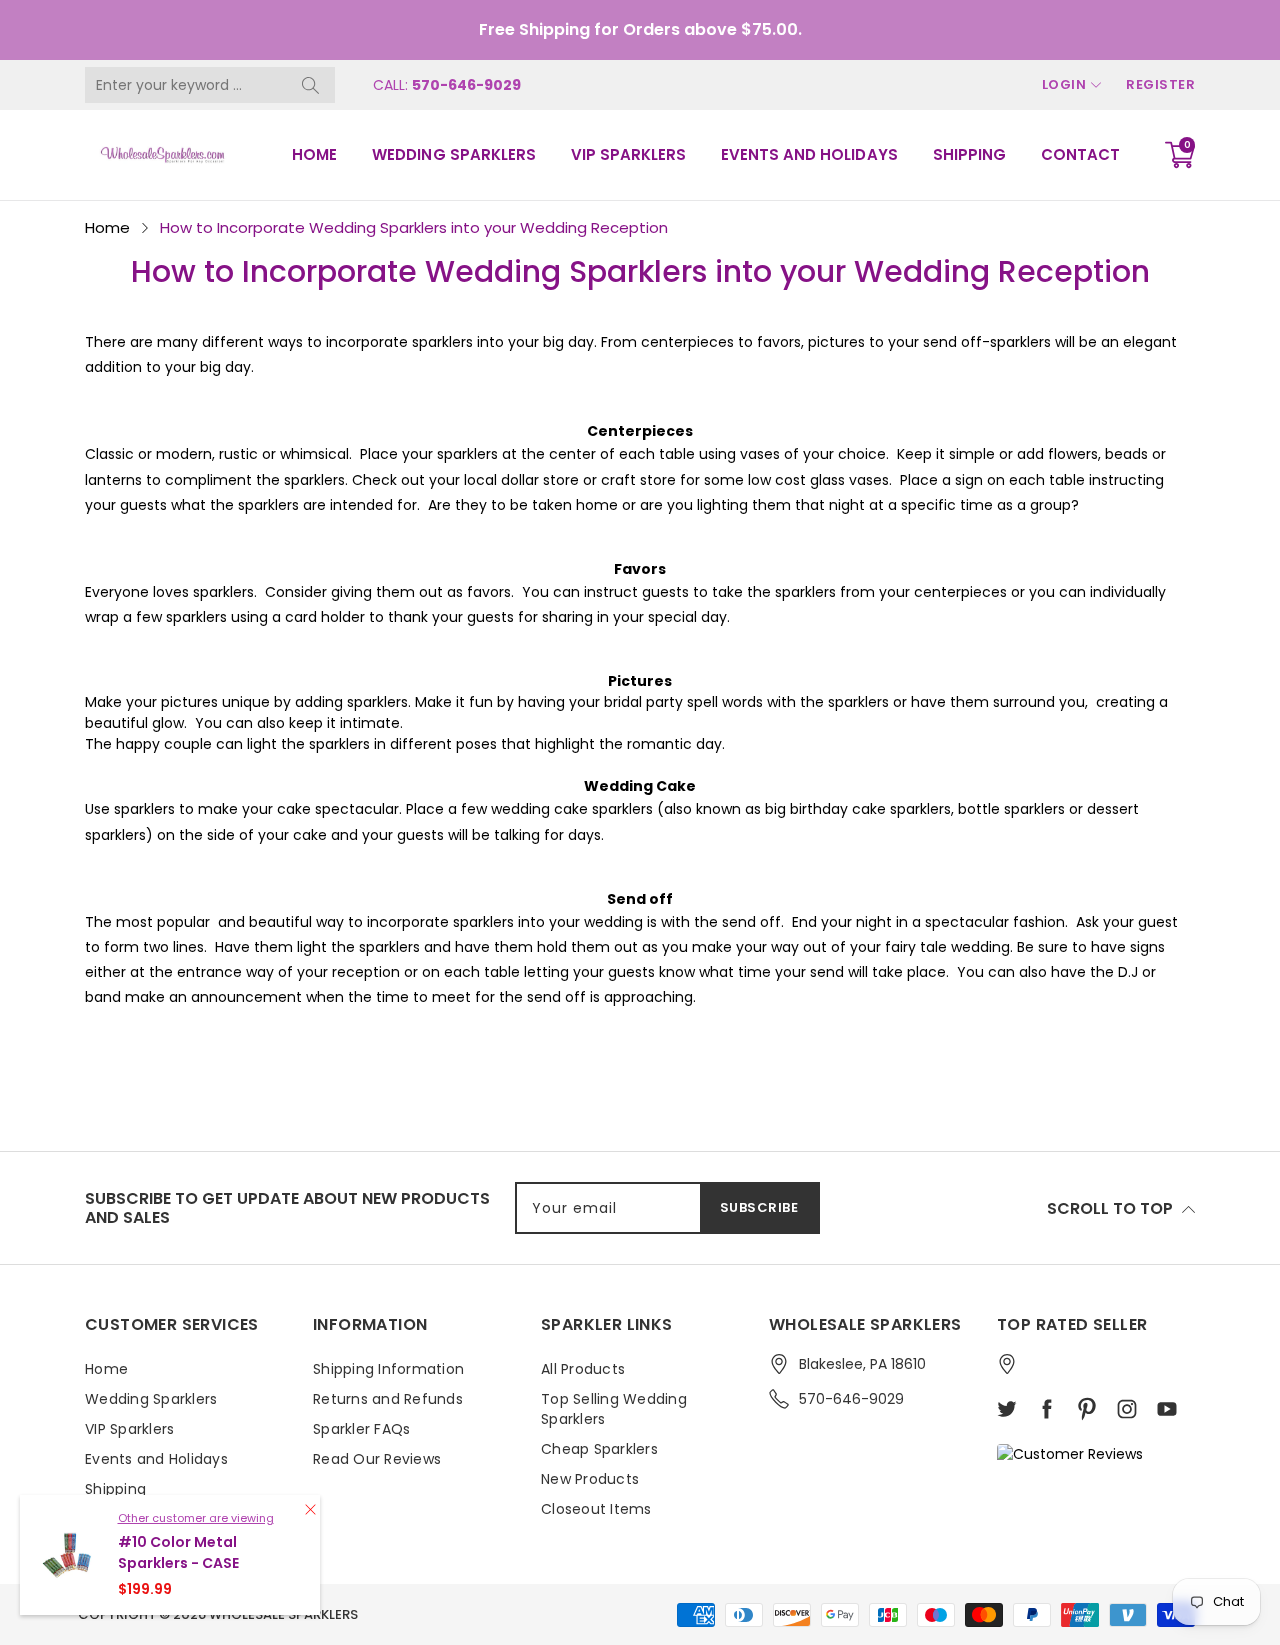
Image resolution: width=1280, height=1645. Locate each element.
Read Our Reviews (377, 1459)
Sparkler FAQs (361, 1429)
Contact (1080, 154)
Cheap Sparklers (599, 1449)
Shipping (969, 154)
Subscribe (759, 1207)
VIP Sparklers (628, 154)
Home (314, 154)
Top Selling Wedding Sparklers (614, 1409)
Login (1064, 84)
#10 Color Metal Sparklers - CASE (178, 1552)
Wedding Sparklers (453, 154)
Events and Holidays (809, 154)
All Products (583, 1369)
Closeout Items (596, 1509)
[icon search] (310, 85)
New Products (590, 1479)
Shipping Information (388, 1369)
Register (1160, 84)
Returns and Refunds (388, 1399)
